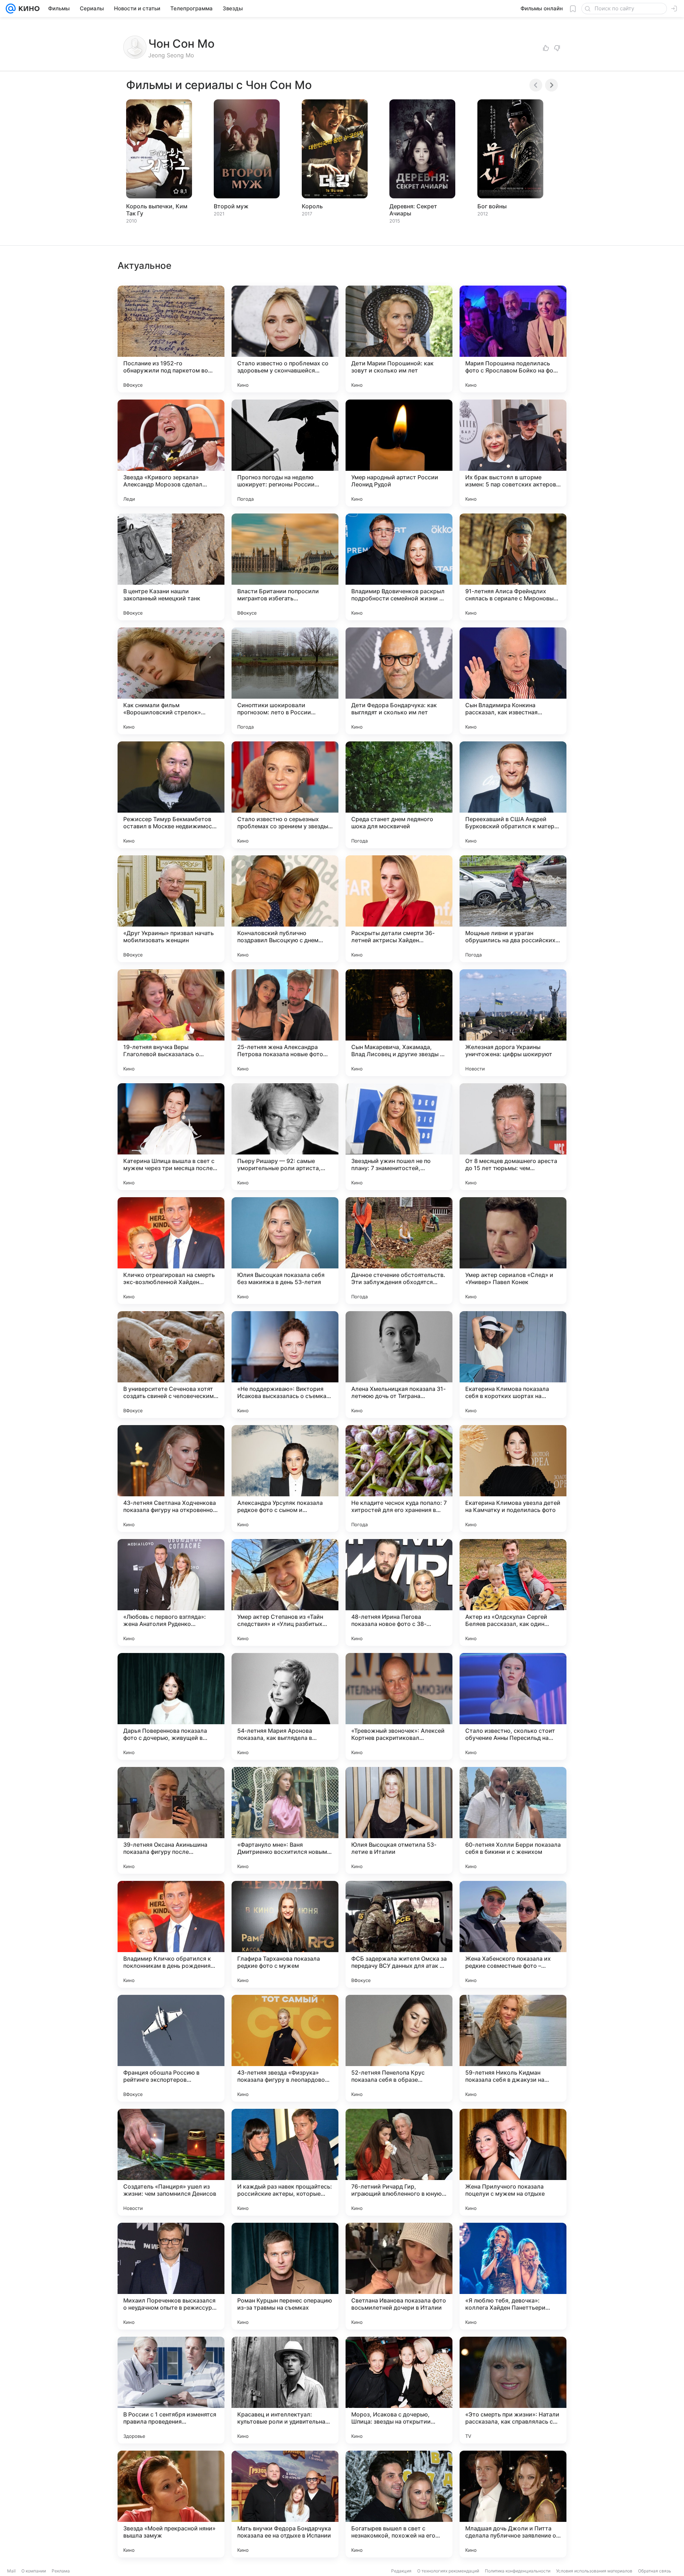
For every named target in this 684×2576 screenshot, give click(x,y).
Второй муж (231, 206)
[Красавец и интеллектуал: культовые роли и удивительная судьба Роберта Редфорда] (285, 2390)
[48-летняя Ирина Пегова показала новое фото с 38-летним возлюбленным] (399, 1592)
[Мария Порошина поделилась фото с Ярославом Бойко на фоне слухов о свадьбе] (513, 339)
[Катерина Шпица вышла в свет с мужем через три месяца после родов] (171, 1137)
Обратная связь (655, 2571)
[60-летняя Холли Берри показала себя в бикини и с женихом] (513, 1820)
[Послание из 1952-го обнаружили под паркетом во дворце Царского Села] (171, 339)
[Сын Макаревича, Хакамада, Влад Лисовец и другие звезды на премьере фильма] (399, 1023)
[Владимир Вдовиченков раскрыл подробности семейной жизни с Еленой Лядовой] (399, 567)
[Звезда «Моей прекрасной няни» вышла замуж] (171, 2504)
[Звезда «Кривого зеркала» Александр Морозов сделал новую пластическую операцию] (171, 453)
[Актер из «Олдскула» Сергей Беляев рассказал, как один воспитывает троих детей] (513, 1592)
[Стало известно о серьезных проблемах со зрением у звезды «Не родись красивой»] (285, 795)
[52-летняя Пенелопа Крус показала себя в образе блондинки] (399, 2048)
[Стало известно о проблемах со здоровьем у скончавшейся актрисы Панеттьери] (285, 339)
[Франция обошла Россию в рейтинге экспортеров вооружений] (171, 2048)
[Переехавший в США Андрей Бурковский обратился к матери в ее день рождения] (513, 795)
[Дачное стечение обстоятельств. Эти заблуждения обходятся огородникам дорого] (399, 1251)
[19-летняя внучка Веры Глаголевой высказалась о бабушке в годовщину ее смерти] (171, 1023)
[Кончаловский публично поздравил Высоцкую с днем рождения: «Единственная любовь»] (285, 909)
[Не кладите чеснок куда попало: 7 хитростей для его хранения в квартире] (399, 1479)
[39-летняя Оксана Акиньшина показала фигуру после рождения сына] (171, 1820)
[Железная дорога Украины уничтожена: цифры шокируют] (513, 1023)
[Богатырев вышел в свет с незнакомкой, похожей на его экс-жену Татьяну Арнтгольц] (399, 2504)
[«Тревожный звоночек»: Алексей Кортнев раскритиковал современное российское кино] (399, 1706)
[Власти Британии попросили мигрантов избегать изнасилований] (285, 567)
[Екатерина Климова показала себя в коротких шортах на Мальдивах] (513, 1365)
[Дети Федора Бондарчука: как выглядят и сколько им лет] (399, 681)
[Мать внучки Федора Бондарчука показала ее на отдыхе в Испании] (285, 2504)
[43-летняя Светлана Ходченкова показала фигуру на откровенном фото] (171, 1479)
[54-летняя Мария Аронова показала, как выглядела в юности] (285, 1706)
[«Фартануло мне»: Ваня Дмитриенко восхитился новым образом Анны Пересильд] (285, 1820)
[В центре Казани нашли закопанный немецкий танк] (171, 567)
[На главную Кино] (28, 9)
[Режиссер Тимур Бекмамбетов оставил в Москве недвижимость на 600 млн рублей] (171, 795)
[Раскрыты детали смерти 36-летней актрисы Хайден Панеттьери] (399, 909)
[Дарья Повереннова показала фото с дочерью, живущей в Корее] (171, 1706)
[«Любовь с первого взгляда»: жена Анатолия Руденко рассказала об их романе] (171, 1592)
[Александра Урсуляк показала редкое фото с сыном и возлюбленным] (285, 1479)
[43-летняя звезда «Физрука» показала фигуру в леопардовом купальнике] (285, 2048)
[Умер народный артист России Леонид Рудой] (399, 453)
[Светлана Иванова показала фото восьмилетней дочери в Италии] (399, 2276)
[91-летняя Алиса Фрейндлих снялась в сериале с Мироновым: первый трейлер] (513, 567)
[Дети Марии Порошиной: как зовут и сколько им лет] (399, 339)
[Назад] (536, 85)
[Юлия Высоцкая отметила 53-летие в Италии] (399, 1820)
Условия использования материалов (594, 2571)
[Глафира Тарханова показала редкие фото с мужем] (285, 1934)
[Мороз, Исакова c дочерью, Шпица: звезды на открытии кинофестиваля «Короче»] (399, 2390)
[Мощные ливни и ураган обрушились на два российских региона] (513, 909)
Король (312, 206)
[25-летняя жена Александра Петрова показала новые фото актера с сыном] (285, 1023)
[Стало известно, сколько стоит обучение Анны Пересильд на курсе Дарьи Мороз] (513, 1706)
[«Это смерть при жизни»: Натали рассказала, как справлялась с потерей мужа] (513, 2390)
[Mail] (11, 9)
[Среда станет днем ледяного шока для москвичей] (399, 795)
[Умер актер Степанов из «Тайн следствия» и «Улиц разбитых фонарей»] (285, 1592)
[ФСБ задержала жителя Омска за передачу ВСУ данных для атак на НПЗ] (399, 1934)
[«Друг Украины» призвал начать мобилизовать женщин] (171, 909)
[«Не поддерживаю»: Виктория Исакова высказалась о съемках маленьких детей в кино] (285, 1365)
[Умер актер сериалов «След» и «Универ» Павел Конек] (513, 1251)
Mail (11, 2571)
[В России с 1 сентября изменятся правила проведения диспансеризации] (171, 2390)
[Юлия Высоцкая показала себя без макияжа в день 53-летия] (285, 1251)
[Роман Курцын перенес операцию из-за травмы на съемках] (285, 2276)
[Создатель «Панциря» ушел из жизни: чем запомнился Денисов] (171, 2162)
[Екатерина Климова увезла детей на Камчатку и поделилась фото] (513, 1479)
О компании (34, 2571)
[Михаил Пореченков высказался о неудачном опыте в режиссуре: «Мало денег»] (171, 2276)
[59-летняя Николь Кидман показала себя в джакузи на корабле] (513, 2048)
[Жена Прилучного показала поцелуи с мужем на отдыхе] (513, 2162)
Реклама (61, 2571)
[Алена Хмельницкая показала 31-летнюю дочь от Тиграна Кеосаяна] (399, 1365)
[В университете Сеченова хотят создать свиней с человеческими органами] (171, 1365)
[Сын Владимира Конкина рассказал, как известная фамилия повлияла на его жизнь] (513, 681)
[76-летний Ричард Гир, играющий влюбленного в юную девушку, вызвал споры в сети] (399, 2162)
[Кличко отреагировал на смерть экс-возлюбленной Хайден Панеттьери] (171, 1251)
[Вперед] (551, 85)
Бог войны (492, 206)
